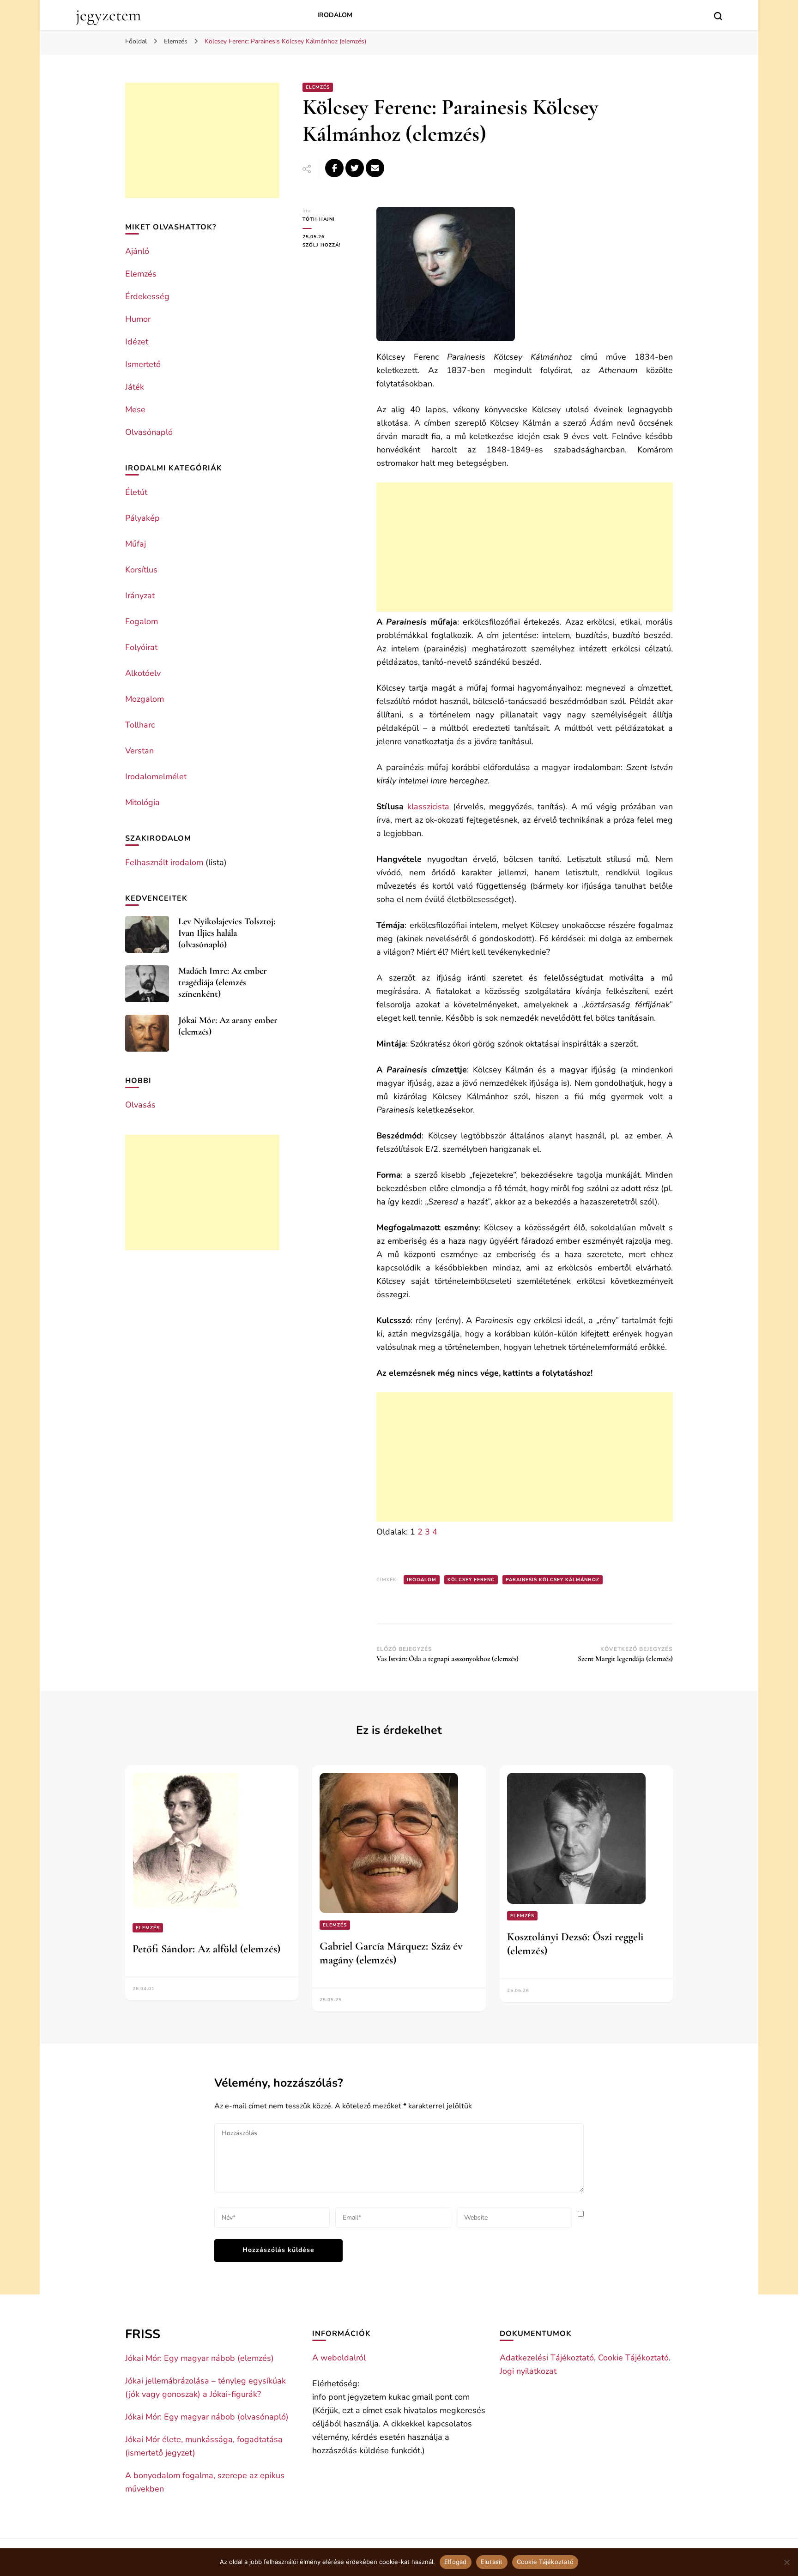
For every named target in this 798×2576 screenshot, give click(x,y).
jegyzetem (108, 15)
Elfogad (456, 2562)
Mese (135, 409)
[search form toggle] (718, 16)
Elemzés (318, 87)
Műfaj (136, 544)
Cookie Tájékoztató (633, 2358)
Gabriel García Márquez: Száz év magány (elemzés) (391, 1953)
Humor (138, 319)
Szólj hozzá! (332, 245)
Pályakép (142, 518)
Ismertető (143, 364)
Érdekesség (147, 296)
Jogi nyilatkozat (528, 2371)
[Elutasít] (786, 2562)
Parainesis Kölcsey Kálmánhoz (553, 1580)
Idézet (137, 342)
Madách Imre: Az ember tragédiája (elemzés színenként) (223, 982)
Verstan (139, 751)
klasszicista (428, 807)
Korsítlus (141, 570)
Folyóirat (141, 647)
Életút (136, 492)
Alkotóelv (143, 673)
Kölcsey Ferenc (471, 1580)
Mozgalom (145, 699)
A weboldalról (339, 2358)
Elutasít (492, 2562)
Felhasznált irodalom (164, 862)
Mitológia (142, 802)
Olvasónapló (149, 432)
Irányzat (140, 596)
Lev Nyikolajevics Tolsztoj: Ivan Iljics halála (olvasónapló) (227, 933)
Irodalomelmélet (156, 776)
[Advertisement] (525, 547)
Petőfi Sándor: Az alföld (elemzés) (206, 1949)
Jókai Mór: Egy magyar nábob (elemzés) (199, 2358)
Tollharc (140, 725)
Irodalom (335, 15)
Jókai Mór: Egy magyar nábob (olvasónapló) (207, 2417)
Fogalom (142, 621)
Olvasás (140, 1105)
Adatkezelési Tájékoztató (547, 2358)
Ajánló (137, 251)
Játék (135, 387)
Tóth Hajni (319, 219)
